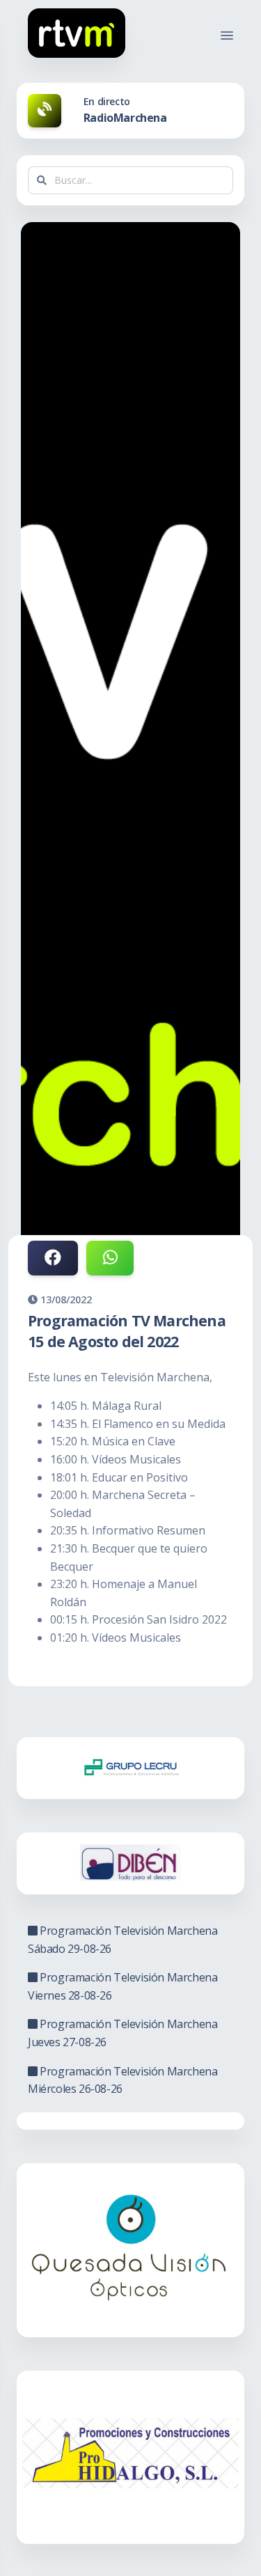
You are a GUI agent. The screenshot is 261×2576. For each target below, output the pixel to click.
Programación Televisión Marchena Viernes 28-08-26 (122, 1986)
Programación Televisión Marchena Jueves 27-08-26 (122, 2033)
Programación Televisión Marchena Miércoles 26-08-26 (122, 2080)
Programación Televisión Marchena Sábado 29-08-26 (122, 1940)
